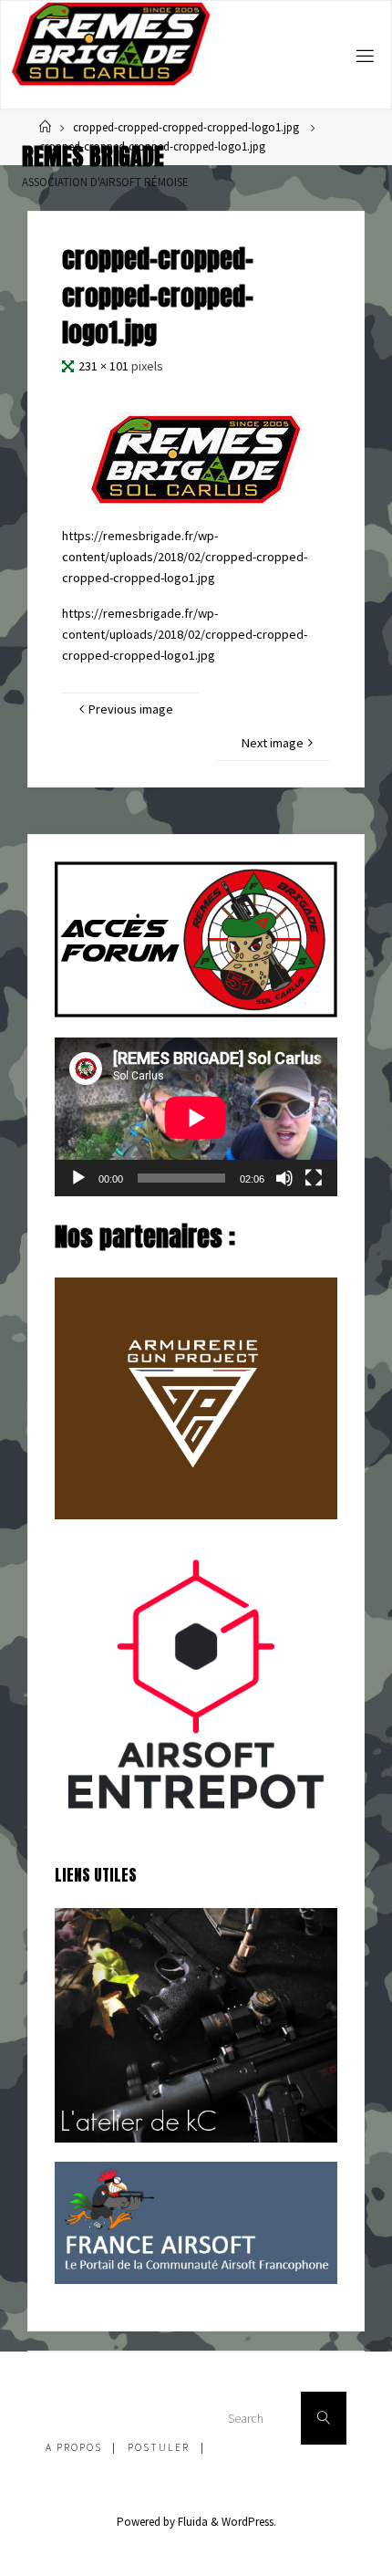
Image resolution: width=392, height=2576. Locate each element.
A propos (74, 2447)
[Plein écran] (314, 1178)
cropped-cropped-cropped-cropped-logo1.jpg (186, 127)
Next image (273, 743)
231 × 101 (105, 366)
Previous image (131, 709)
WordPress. (249, 2522)
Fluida (191, 2522)
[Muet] (284, 1178)
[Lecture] (78, 1178)
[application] (196, 1117)
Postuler (159, 2447)
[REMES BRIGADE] (111, 45)
